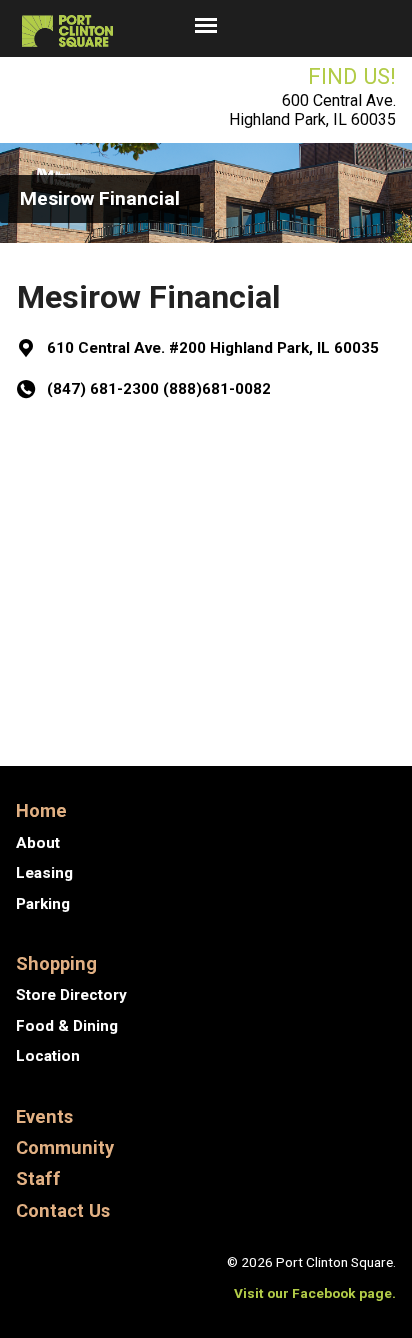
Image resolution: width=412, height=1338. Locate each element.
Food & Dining (67, 1026)
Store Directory (71, 995)
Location (48, 1056)
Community (65, 1147)
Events (44, 1116)
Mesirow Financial (100, 198)
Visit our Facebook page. (315, 1293)
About (38, 843)
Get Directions (112, 460)
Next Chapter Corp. (305, 704)
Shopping (56, 963)
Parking (43, 904)
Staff (38, 1178)
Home (41, 810)
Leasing (44, 873)
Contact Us (63, 1210)
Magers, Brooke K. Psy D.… (195, 650)
